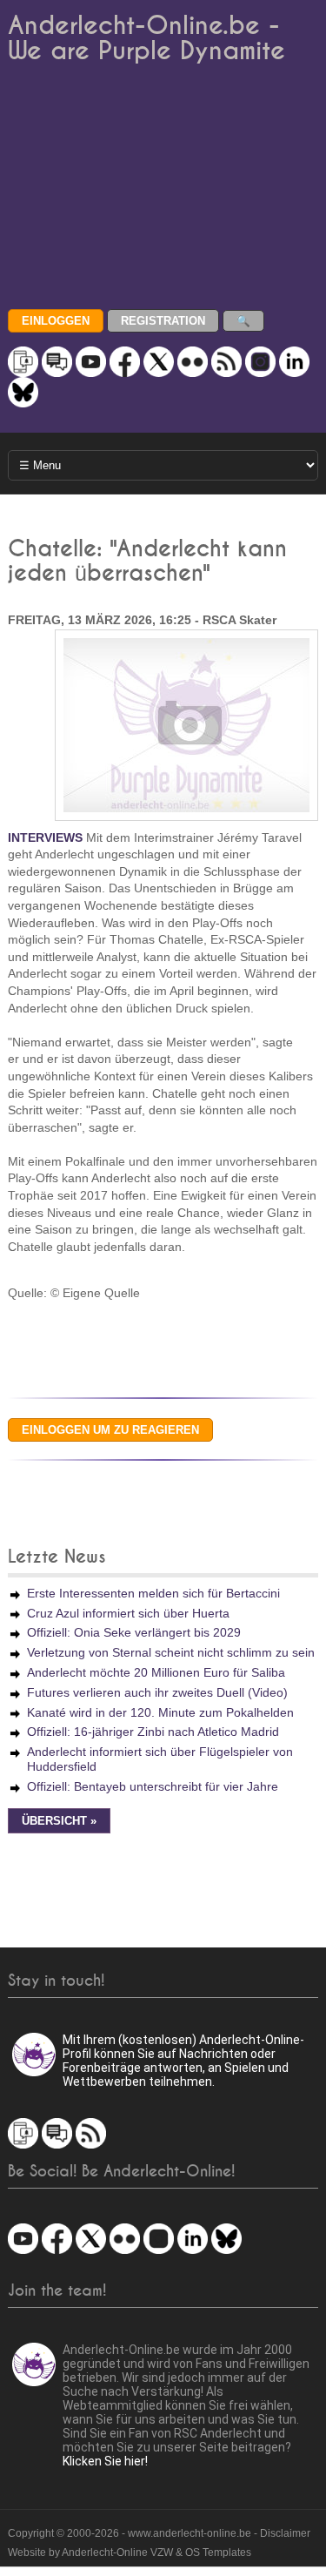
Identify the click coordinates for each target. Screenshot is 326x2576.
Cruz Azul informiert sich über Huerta (128, 1613)
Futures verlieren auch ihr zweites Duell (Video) (157, 1692)
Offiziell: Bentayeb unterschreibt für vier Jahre (153, 1786)
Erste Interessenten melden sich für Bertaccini (153, 1593)
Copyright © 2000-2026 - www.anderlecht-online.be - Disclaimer (159, 2533)
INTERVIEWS (45, 837)
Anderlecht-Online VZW (117, 2552)
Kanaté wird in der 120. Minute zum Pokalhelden (160, 1712)
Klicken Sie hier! (105, 2461)
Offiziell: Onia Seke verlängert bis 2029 (134, 1632)
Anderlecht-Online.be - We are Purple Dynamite (146, 38)
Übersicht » (59, 1821)
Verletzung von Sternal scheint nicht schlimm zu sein (171, 1652)
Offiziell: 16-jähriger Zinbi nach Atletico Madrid (153, 1732)
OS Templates (218, 2552)
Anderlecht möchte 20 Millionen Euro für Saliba (156, 1672)
